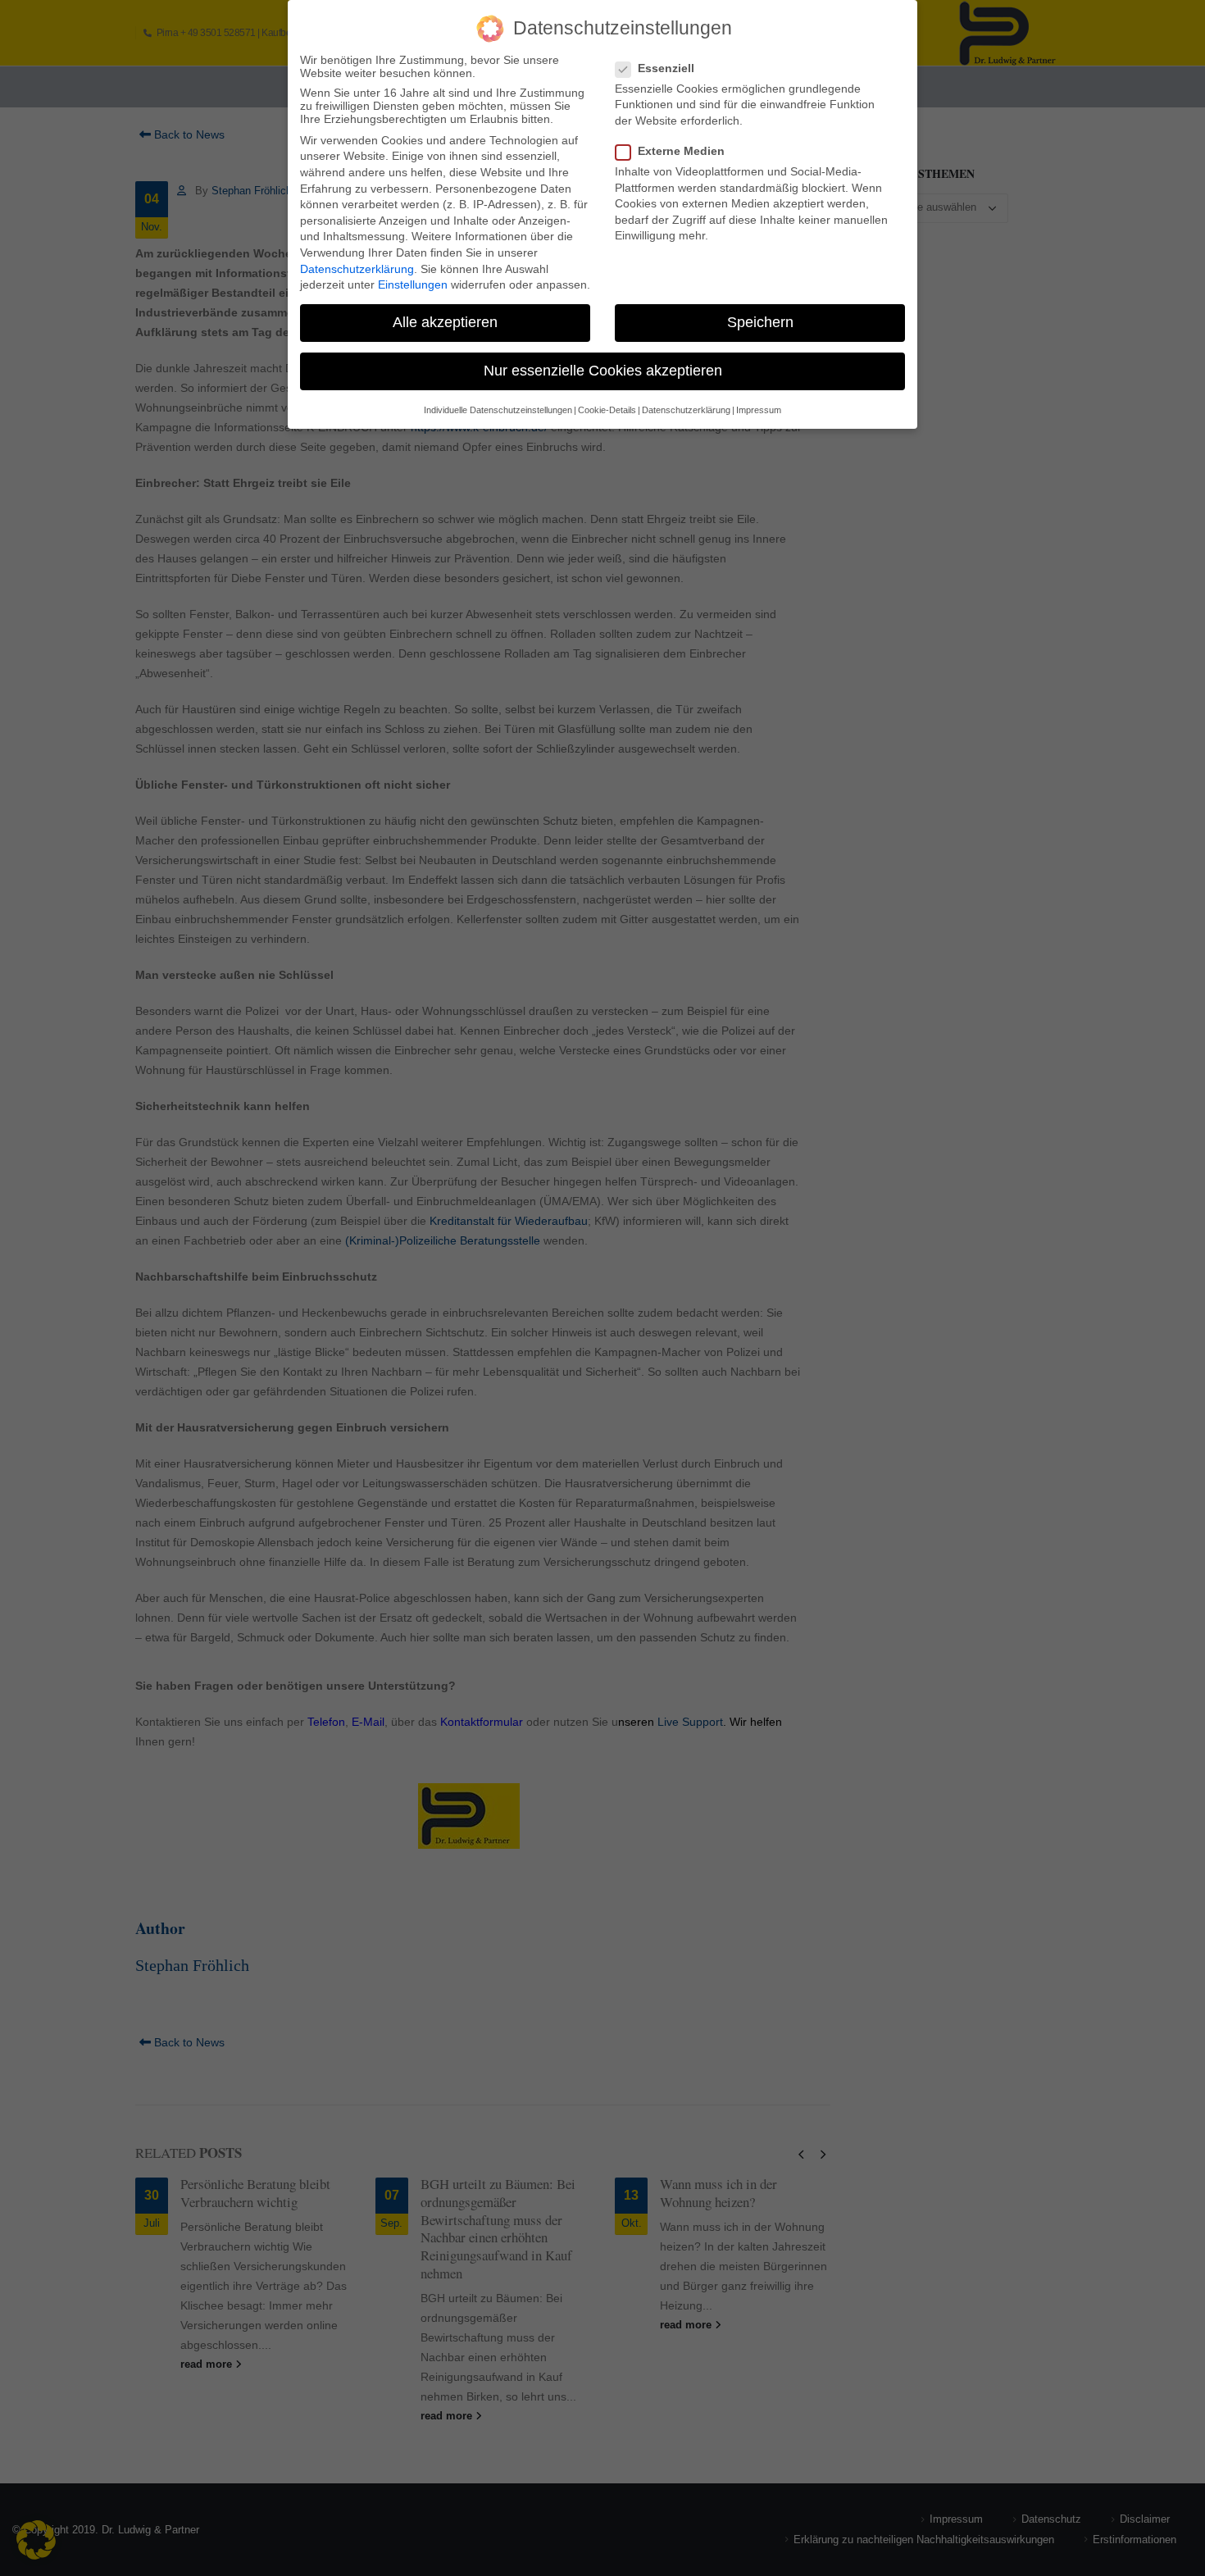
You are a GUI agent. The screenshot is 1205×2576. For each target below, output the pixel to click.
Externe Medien (681, 151)
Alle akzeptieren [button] (445, 322)
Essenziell (666, 68)
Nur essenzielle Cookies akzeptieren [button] (603, 371)
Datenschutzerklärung (357, 269)
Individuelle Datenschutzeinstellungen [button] (498, 410)
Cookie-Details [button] (607, 410)
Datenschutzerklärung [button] (686, 410)
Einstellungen (413, 284)
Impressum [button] (759, 410)
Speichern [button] (760, 322)
